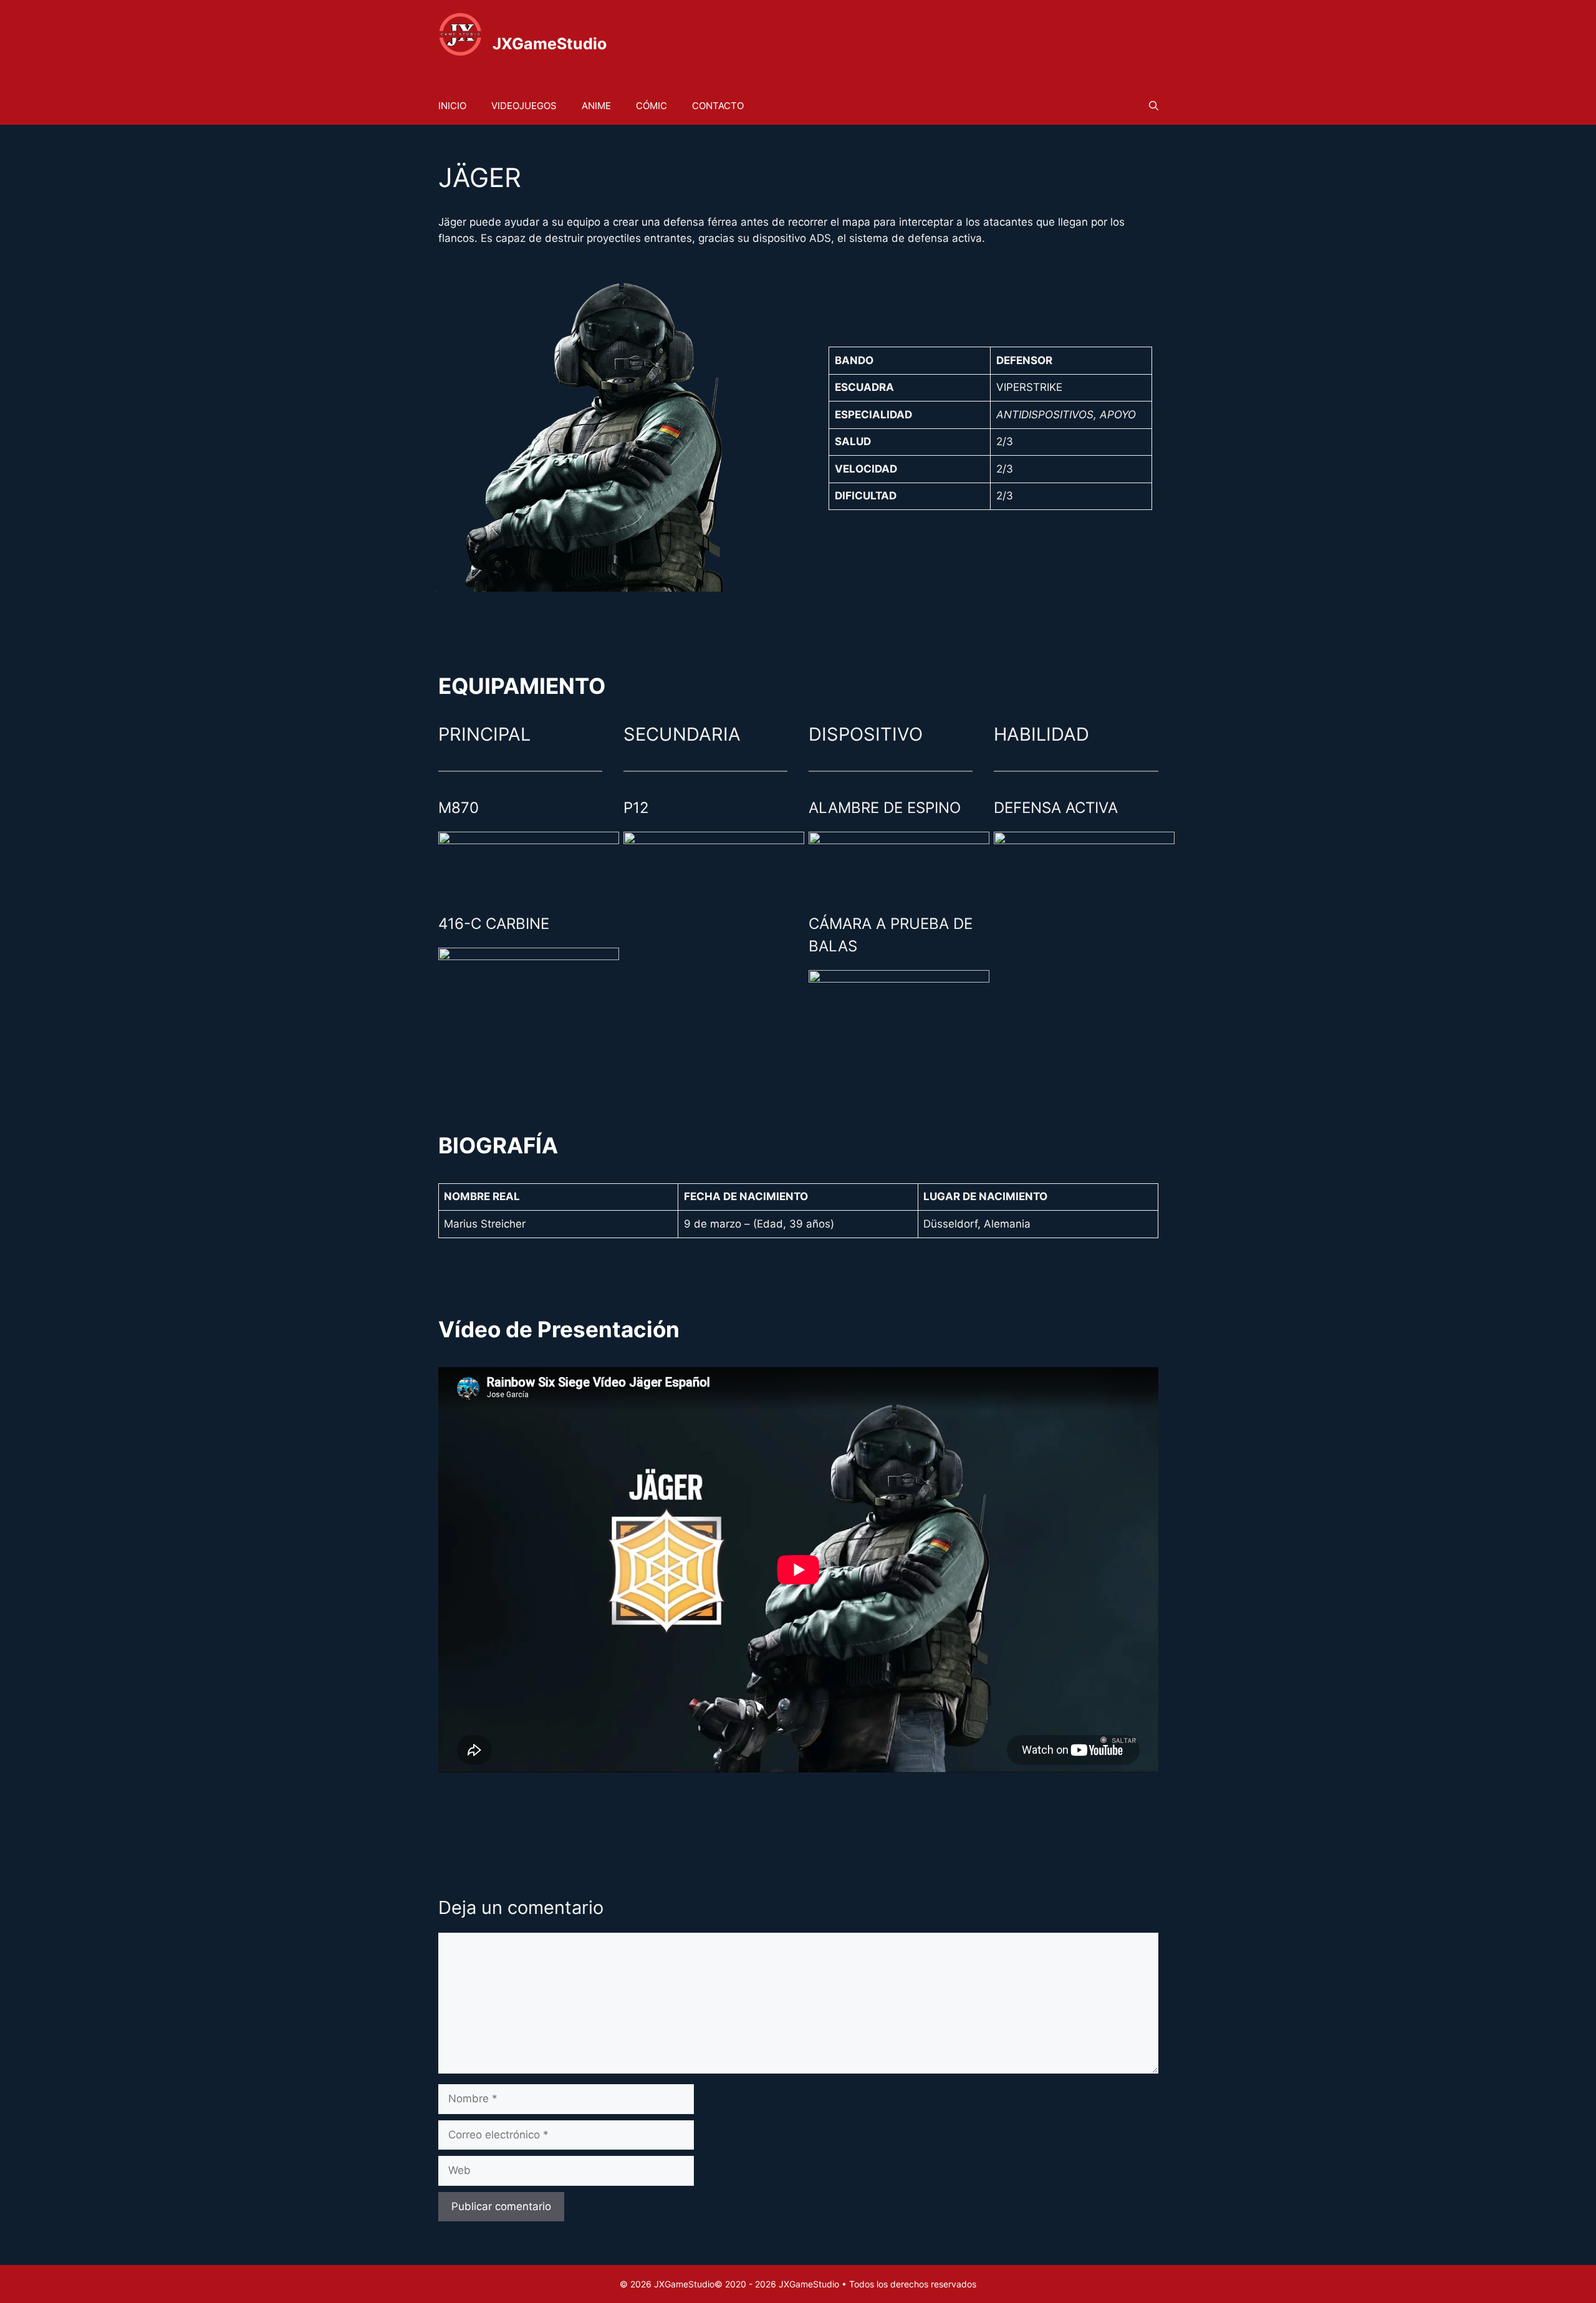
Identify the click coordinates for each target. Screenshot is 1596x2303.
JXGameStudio (550, 44)
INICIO (452, 106)
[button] (1154, 106)
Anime (596, 106)
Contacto (718, 106)
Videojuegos (524, 106)
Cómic (651, 106)
